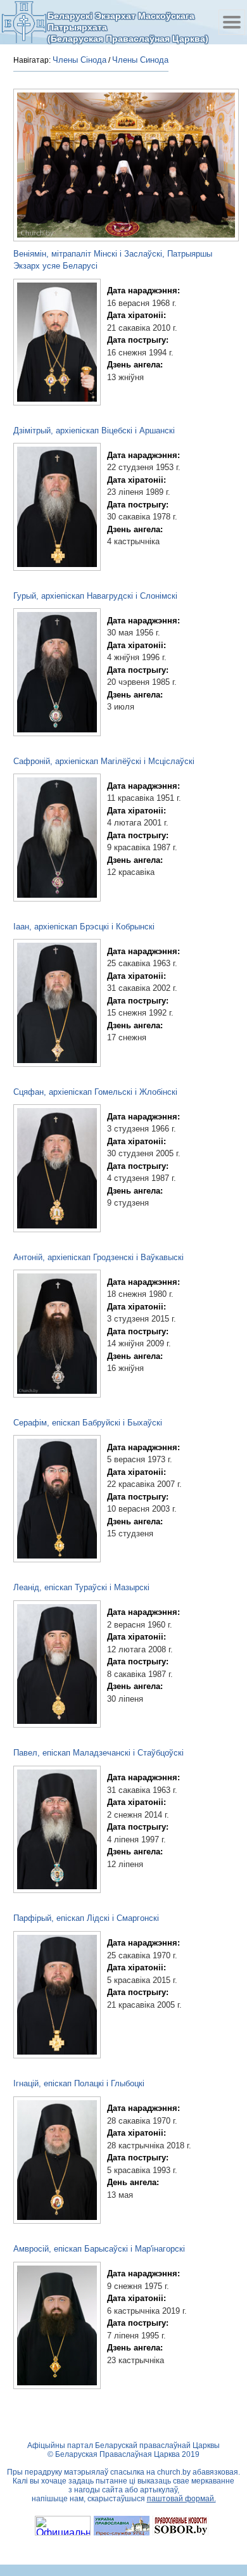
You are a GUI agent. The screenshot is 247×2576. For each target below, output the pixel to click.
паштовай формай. (181, 2499)
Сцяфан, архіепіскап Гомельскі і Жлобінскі (95, 1092)
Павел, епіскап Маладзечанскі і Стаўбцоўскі (98, 1753)
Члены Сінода (79, 60)
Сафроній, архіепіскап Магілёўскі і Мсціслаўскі (104, 761)
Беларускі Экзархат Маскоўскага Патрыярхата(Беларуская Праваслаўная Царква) (128, 27)
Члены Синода (140, 60)
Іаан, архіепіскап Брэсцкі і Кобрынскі (84, 927)
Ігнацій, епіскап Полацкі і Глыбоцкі (79, 2083)
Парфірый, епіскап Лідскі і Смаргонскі (86, 1918)
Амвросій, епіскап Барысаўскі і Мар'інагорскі (99, 2249)
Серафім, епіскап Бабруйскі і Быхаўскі (88, 1423)
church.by (174, 2472)
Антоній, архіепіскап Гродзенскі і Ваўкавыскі (98, 1257)
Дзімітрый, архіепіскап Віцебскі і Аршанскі (94, 430)
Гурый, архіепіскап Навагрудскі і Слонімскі (95, 596)
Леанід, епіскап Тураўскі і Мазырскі (81, 1587)
